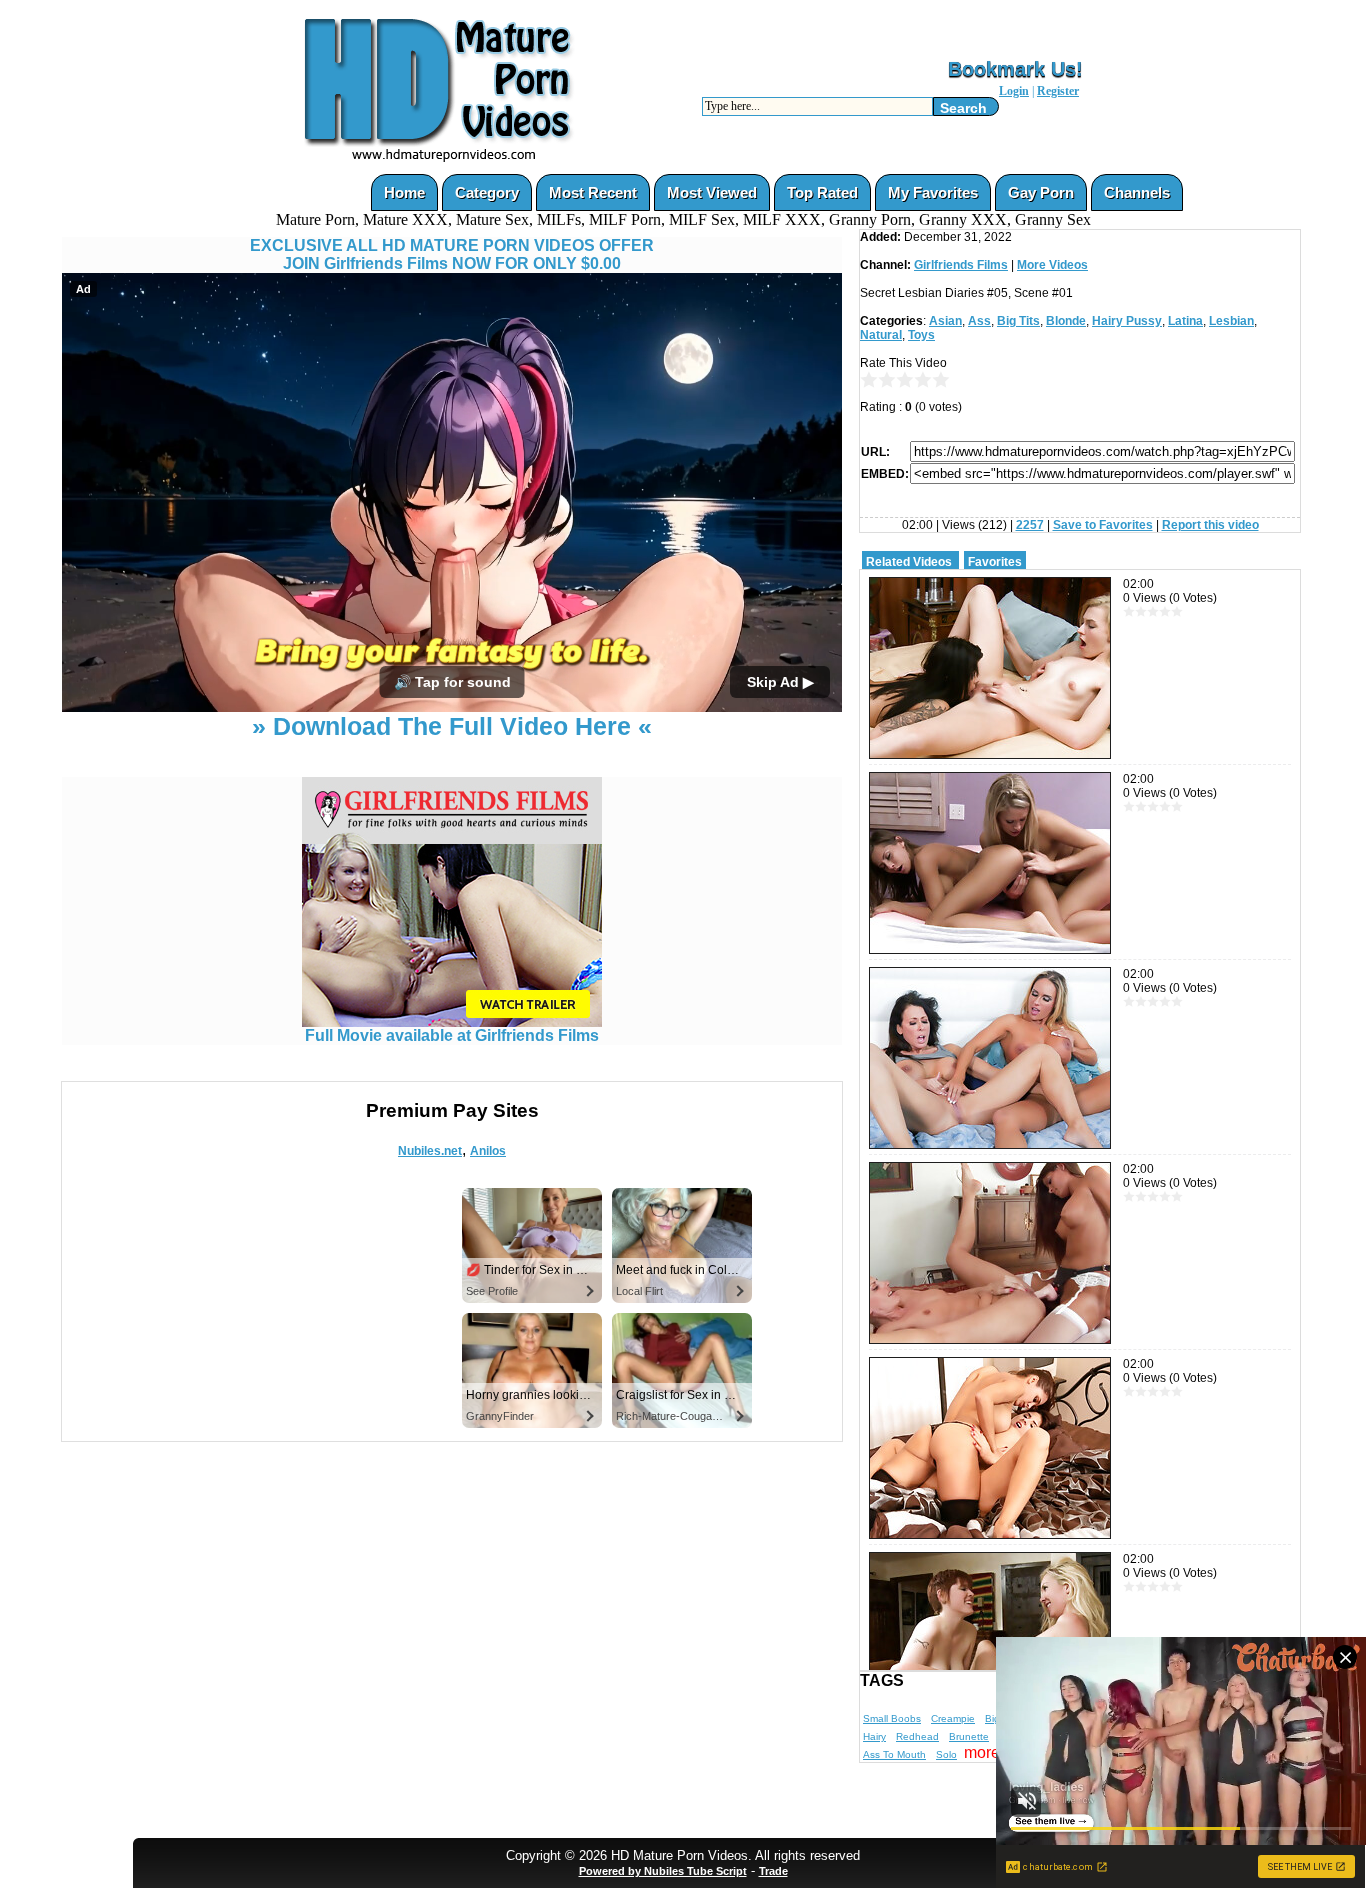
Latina (1185, 321)
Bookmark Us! (1015, 69)
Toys (921, 335)
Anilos (488, 1151)
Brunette (969, 1736)
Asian (945, 321)
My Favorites (933, 192)
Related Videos (909, 562)
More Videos (1052, 265)
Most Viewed (712, 192)
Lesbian (1231, 321)
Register (1058, 91)
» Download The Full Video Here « (452, 726)
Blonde (1066, 321)
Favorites (995, 562)
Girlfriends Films (961, 265)
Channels (1137, 192)
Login (1014, 91)
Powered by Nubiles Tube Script (663, 1871)
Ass (979, 321)
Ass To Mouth (894, 1754)
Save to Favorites (1103, 525)
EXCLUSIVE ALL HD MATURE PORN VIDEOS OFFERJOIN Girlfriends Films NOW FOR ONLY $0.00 (452, 254)
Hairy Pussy (1127, 321)
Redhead (917, 1736)
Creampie (953, 1718)
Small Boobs (892, 1718)
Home (404, 192)
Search (963, 108)
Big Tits (1018, 321)
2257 (1030, 525)
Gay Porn (1041, 192)
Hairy (874, 1736)
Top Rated (822, 192)
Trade (773, 1871)
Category (487, 192)
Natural (881, 335)
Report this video (1210, 525)
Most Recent (593, 192)
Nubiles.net (430, 1151)
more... (988, 1752)
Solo (946, 1754)
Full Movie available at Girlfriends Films (452, 1035)
